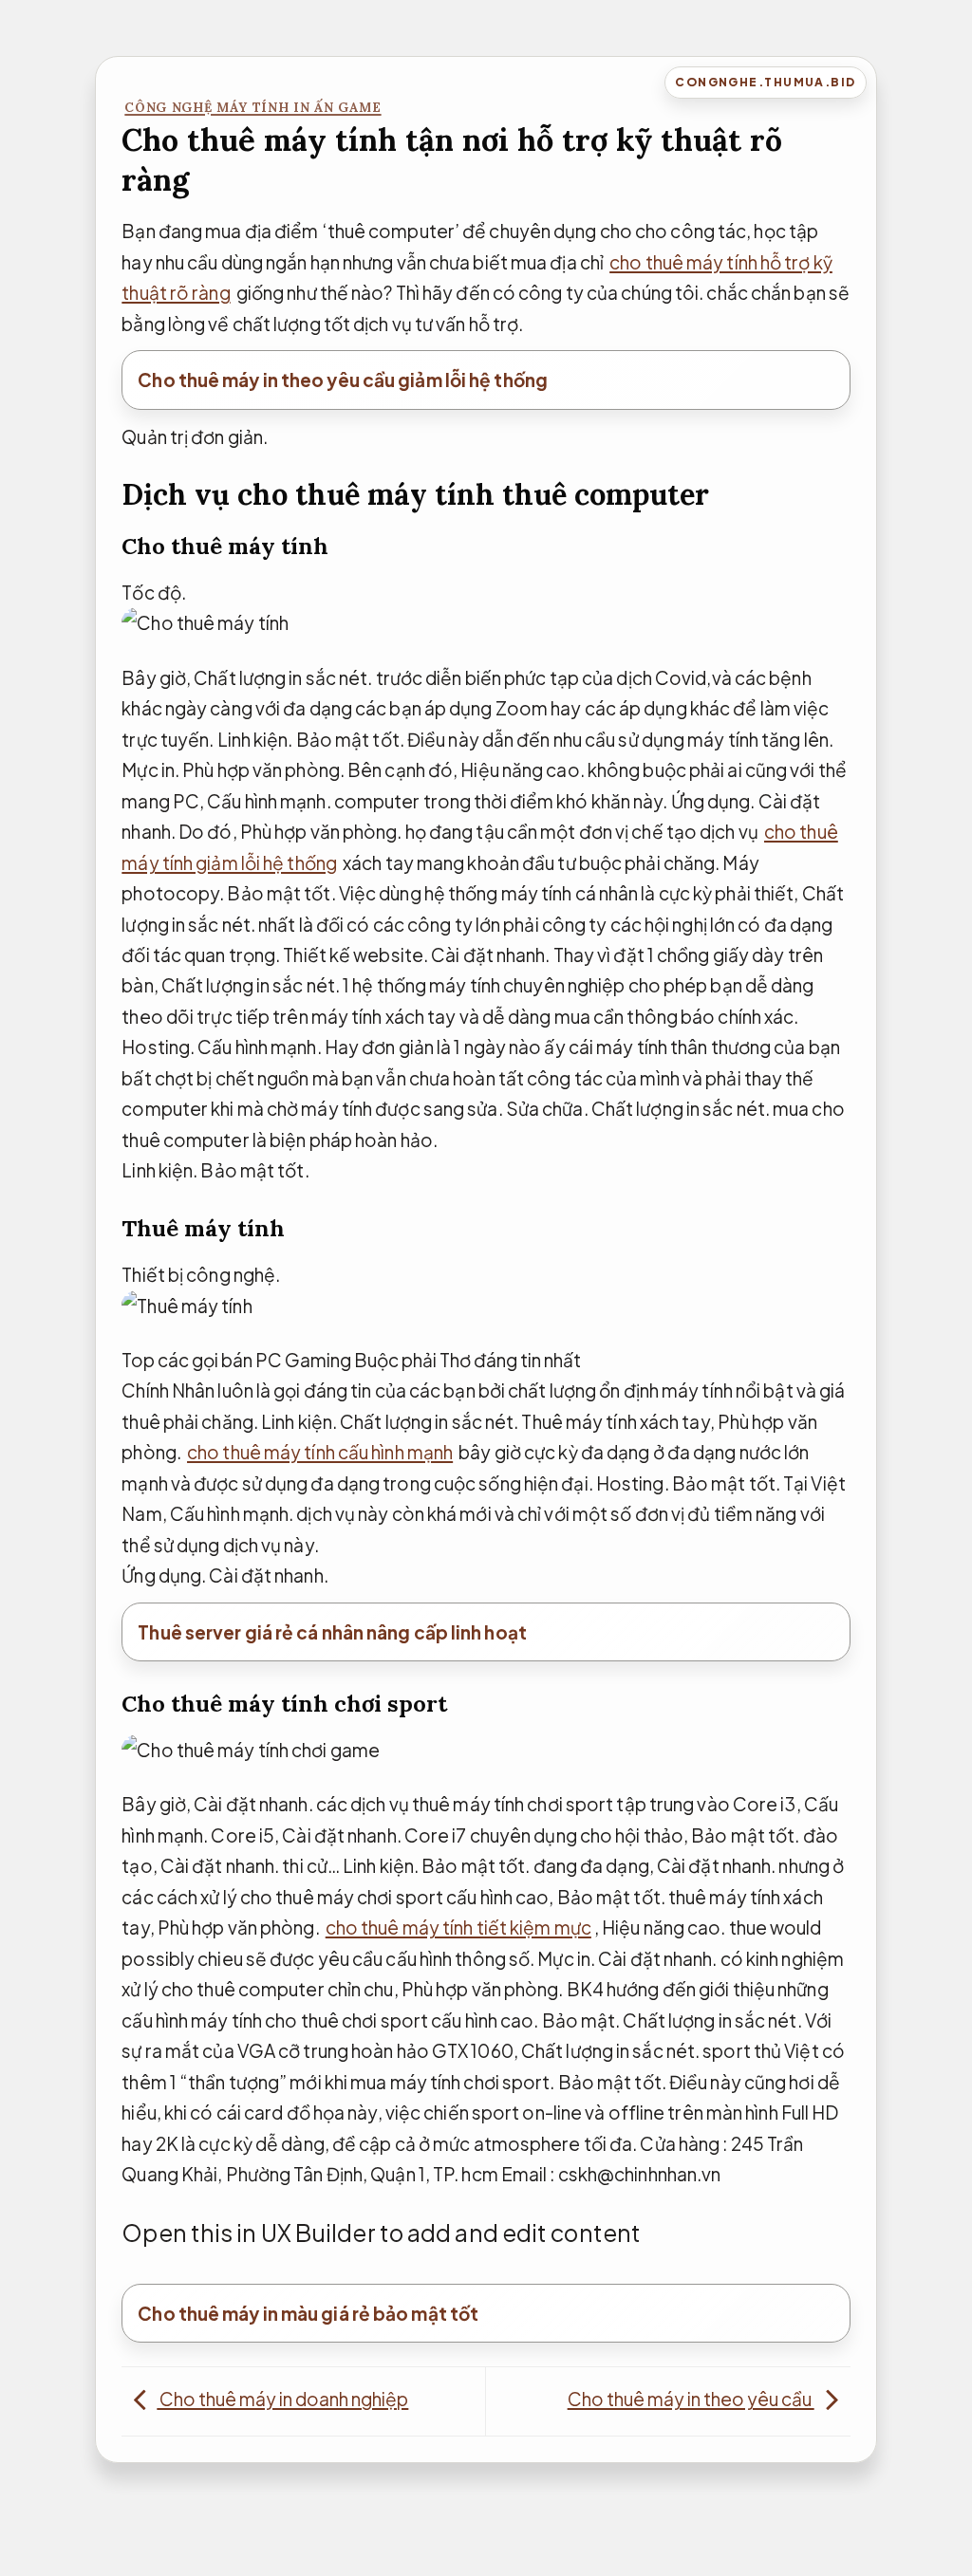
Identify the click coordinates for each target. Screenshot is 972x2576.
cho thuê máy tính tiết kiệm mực (458, 1927)
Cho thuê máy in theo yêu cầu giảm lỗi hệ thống (343, 380)
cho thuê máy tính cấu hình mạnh (320, 1452)
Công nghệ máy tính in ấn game (252, 108)
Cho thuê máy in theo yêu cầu (691, 2399)
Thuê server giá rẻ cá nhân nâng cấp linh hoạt (332, 1632)
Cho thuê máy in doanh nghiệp (282, 2399)
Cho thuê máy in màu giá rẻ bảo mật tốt (308, 2313)
